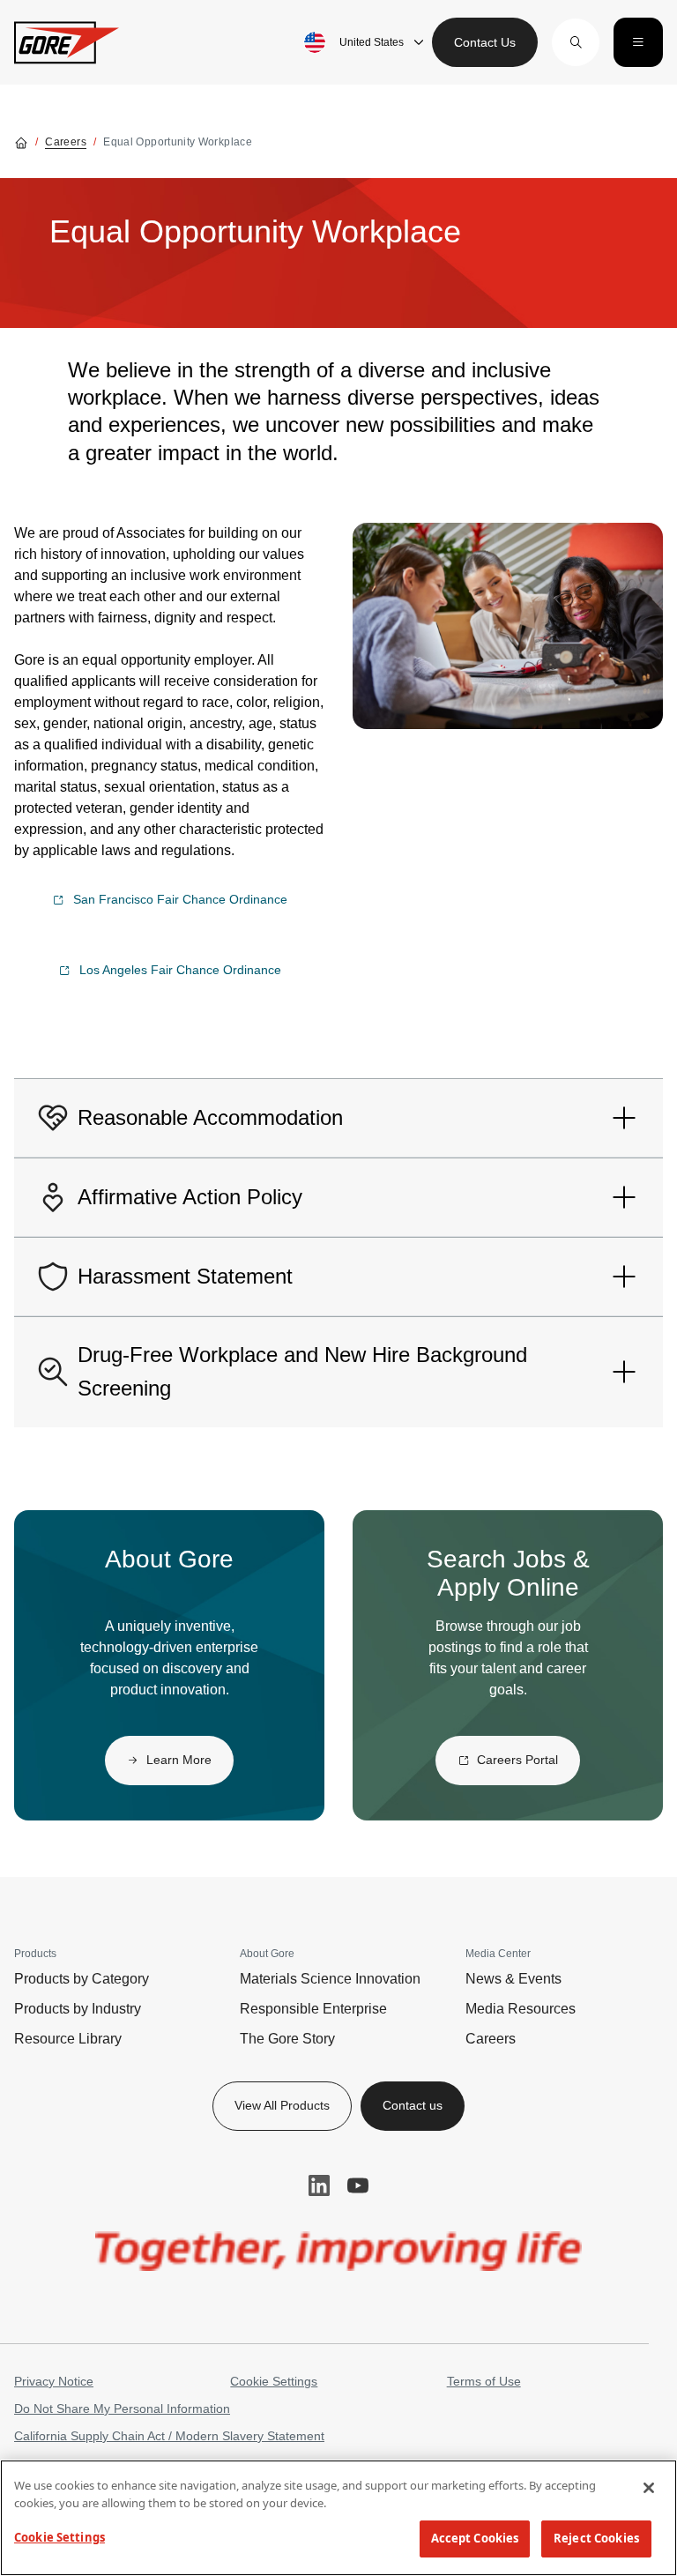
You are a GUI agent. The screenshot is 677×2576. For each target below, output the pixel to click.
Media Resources (521, 2009)
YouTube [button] (358, 2185)
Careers (66, 142)
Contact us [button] (413, 2105)
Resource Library (68, 2039)
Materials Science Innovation (330, 1979)
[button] (576, 42)
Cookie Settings (274, 2381)
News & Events (513, 1979)
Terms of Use (484, 2381)
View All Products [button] (282, 2105)
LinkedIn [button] (319, 2185)
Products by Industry (78, 2009)
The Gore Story (287, 2039)
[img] (508, 626)
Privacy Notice (54, 2381)
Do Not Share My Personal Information (122, 2408)
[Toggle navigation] (638, 42)
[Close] (649, 2488)
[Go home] (21, 142)
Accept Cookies (475, 2538)
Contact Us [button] (485, 42)
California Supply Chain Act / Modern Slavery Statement (169, 2436)
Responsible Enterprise (313, 2009)
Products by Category (82, 1979)
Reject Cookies (596, 2538)
